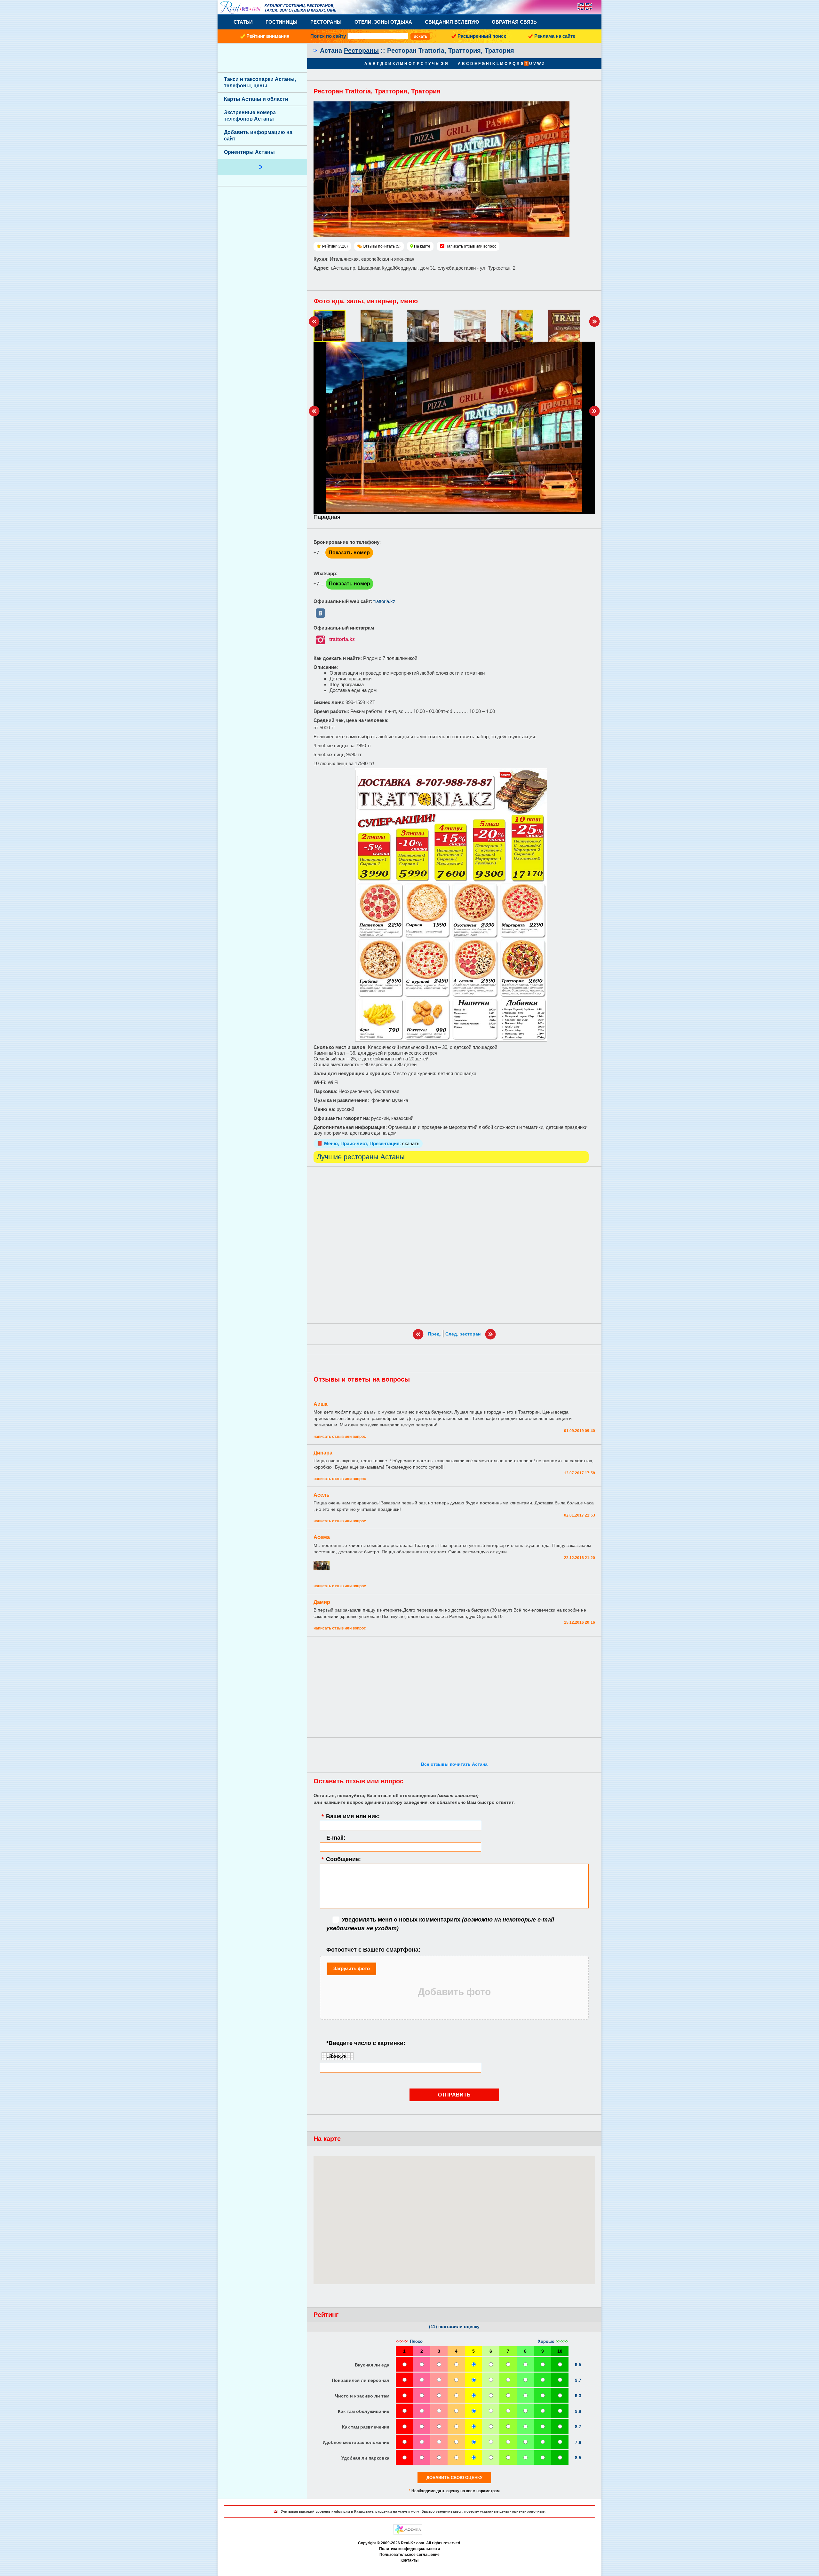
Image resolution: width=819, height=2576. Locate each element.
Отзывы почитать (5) (382, 246)
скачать (411, 1143)
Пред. (434, 1334)
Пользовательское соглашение (409, 2555)
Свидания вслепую (452, 22)
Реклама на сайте (555, 36)
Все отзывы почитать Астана (454, 1764)
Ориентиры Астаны (249, 152)
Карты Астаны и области (256, 99)
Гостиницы (282, 22)
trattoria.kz (384, 601)
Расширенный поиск (482, 36)
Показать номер (349, 553)
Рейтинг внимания (268, 36)
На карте (422, 246)
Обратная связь (514, 22)
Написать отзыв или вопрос (471, 246)
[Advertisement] (454, 1245)
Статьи (243, 22)
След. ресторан (463, 1334)
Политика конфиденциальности (409, 2549)
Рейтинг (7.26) (335, 246)
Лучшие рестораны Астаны (361, 1157)
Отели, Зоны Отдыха (383, 22)
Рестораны (326, 22)
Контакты (409, 2560)
